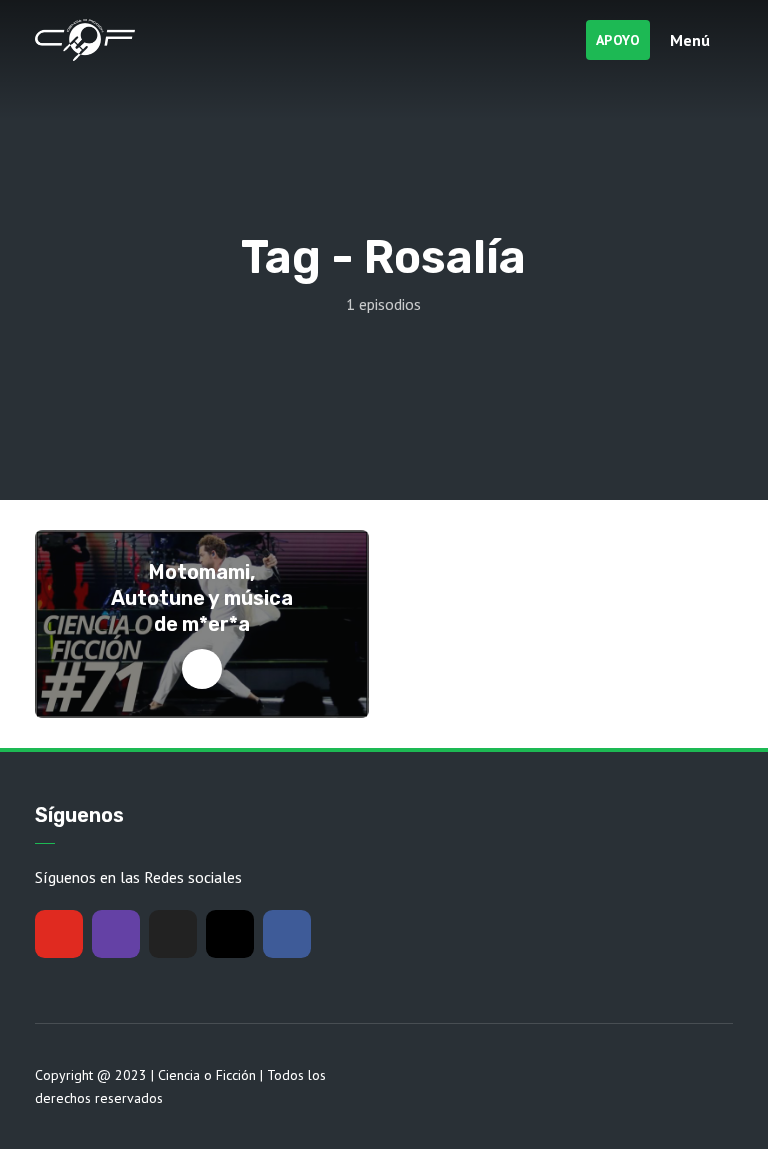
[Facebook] (287, 934)
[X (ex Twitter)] (173, 934)
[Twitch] (116, 934)
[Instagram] (230, 934)
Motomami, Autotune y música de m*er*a (202, 598)
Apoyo (618, 40)
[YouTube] (59, 934)
